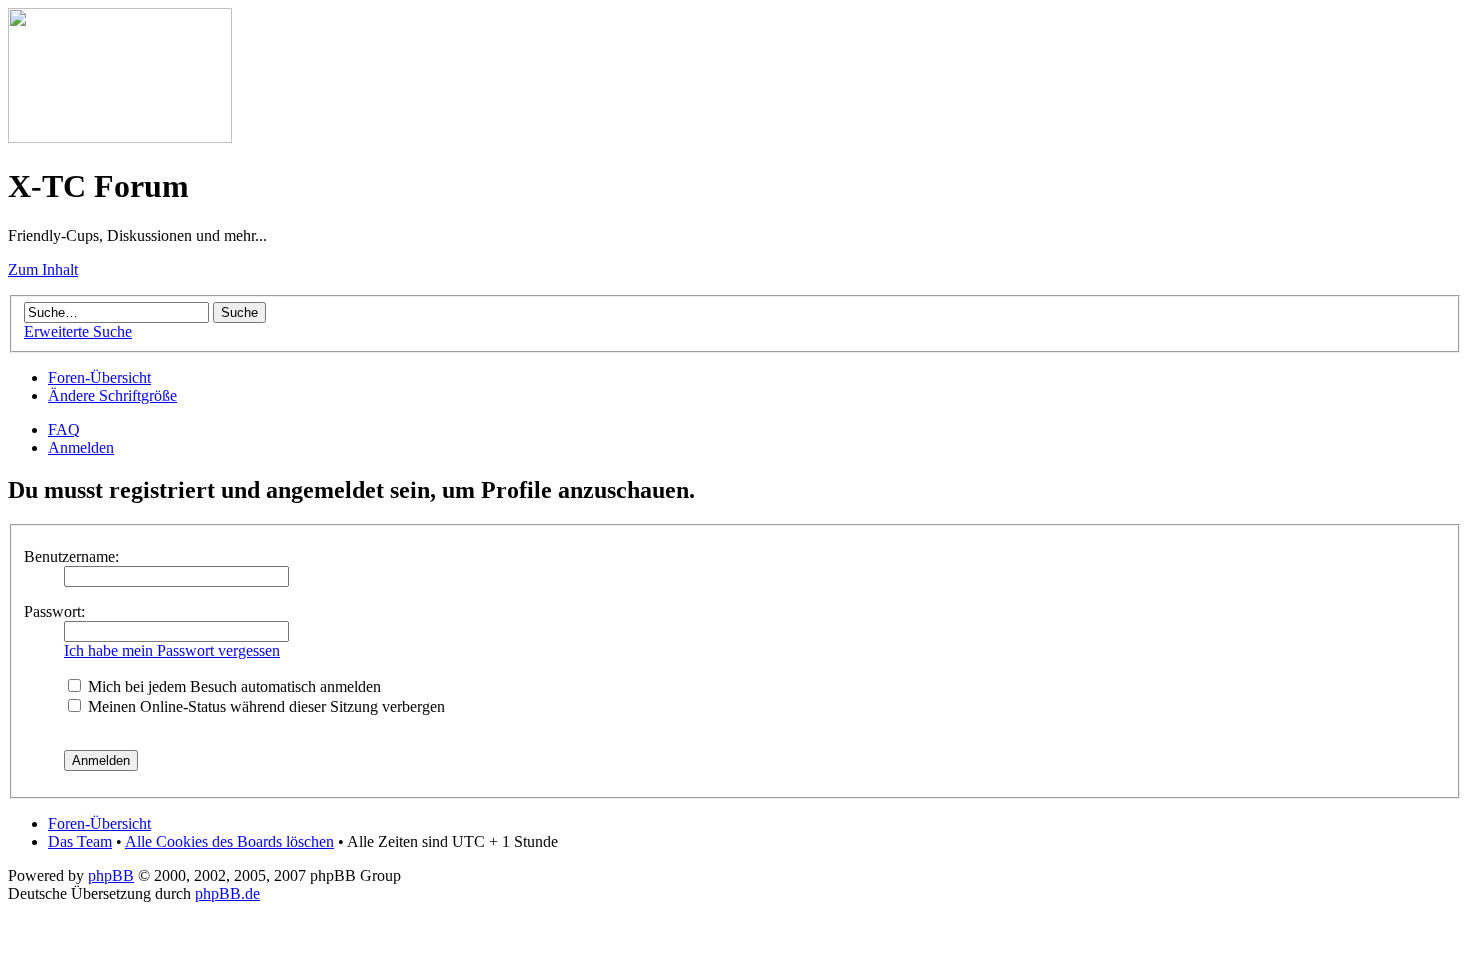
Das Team (80, 841)
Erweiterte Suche (78, 331)
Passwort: (54, 611)
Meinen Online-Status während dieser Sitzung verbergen (264, 706)
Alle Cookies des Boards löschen (229, 841)
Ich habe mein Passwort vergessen (172, 650)
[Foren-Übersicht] (120, 137)
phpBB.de (227, 893)
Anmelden (81, 447)
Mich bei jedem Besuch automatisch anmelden (232, 686)
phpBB (111, 875)
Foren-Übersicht (99, 377)
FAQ (64, 429)
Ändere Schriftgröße (112, 395)
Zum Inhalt (43, 269)
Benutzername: (71, 556)
